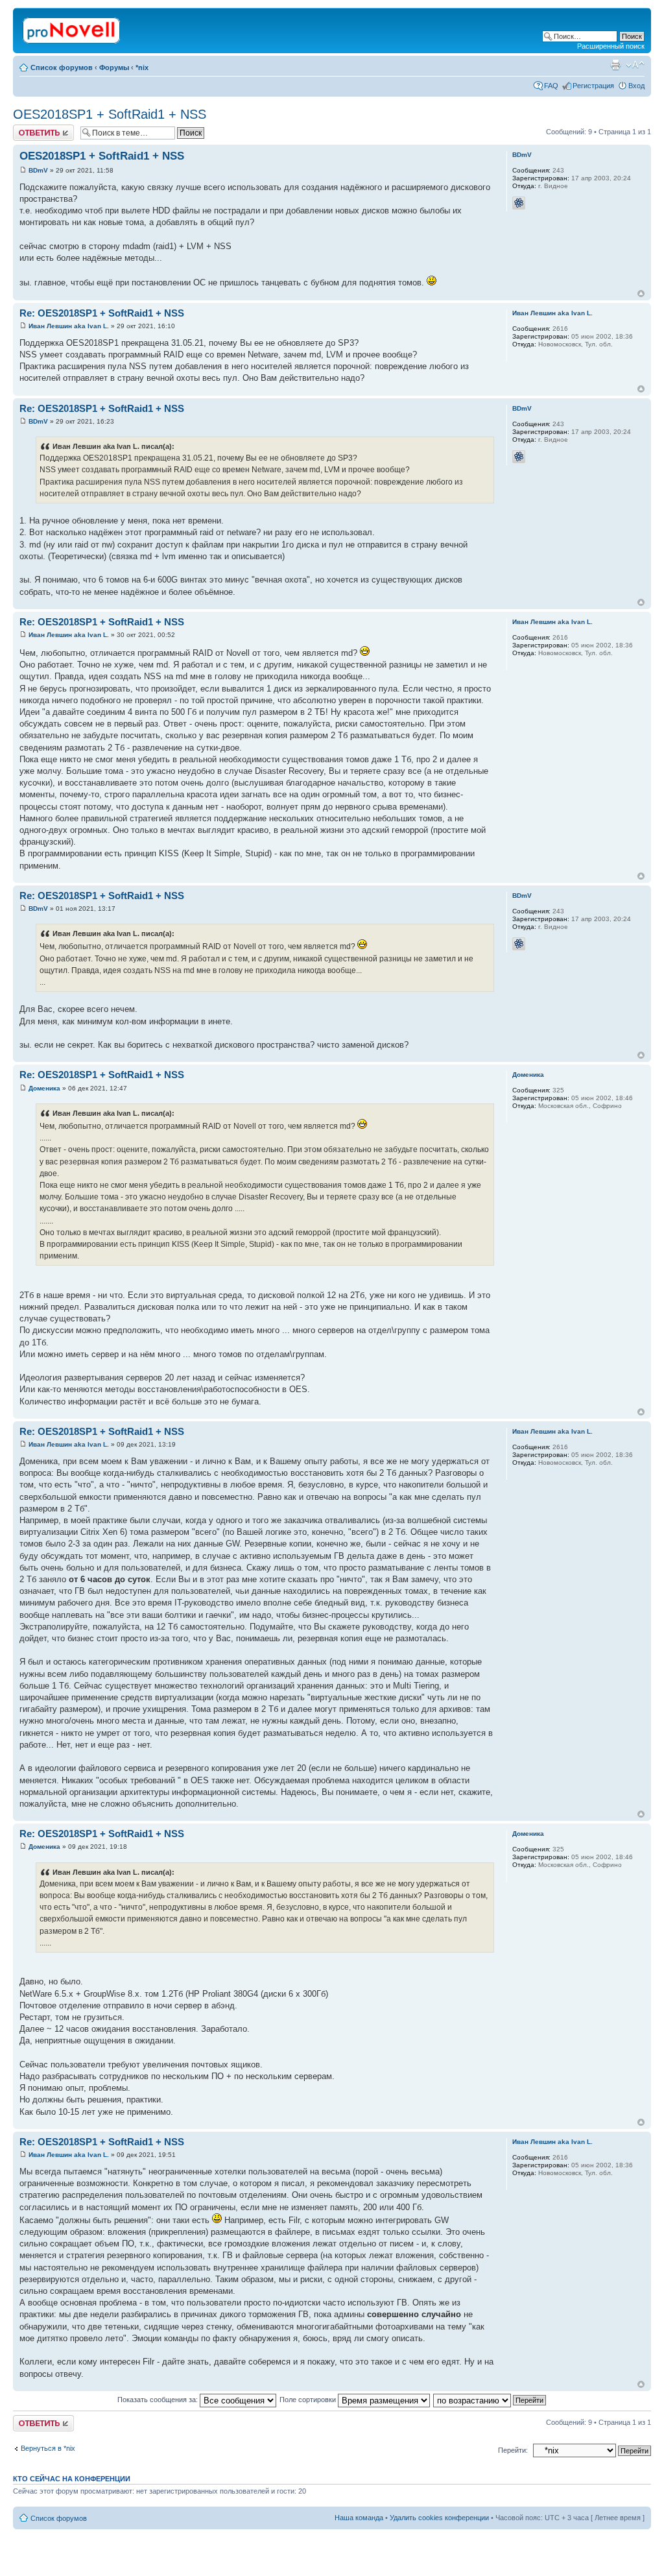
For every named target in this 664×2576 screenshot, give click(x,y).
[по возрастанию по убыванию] (490, 2400)
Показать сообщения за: (159, 2400)
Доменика (44, 1088)
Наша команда (359, 2518)
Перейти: (513, 2450)
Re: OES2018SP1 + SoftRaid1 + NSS (102, 313)
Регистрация (593, 86)
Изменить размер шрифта (635, 65)
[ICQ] (519, 203)
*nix (142, 67)
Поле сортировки (309, 2400)
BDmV (38, 170)
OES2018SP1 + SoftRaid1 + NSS (110, 114)
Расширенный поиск (611, 46)
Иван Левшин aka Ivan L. (69, 326)
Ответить (29, 128)
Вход (636, 86)
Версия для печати (615, 65)
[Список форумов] (72, 28)
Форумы (114, 67)
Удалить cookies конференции (439, 2518)
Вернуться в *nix (48, 2448)
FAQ (551, 86)
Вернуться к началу (641, 294)
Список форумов (62, 67)
